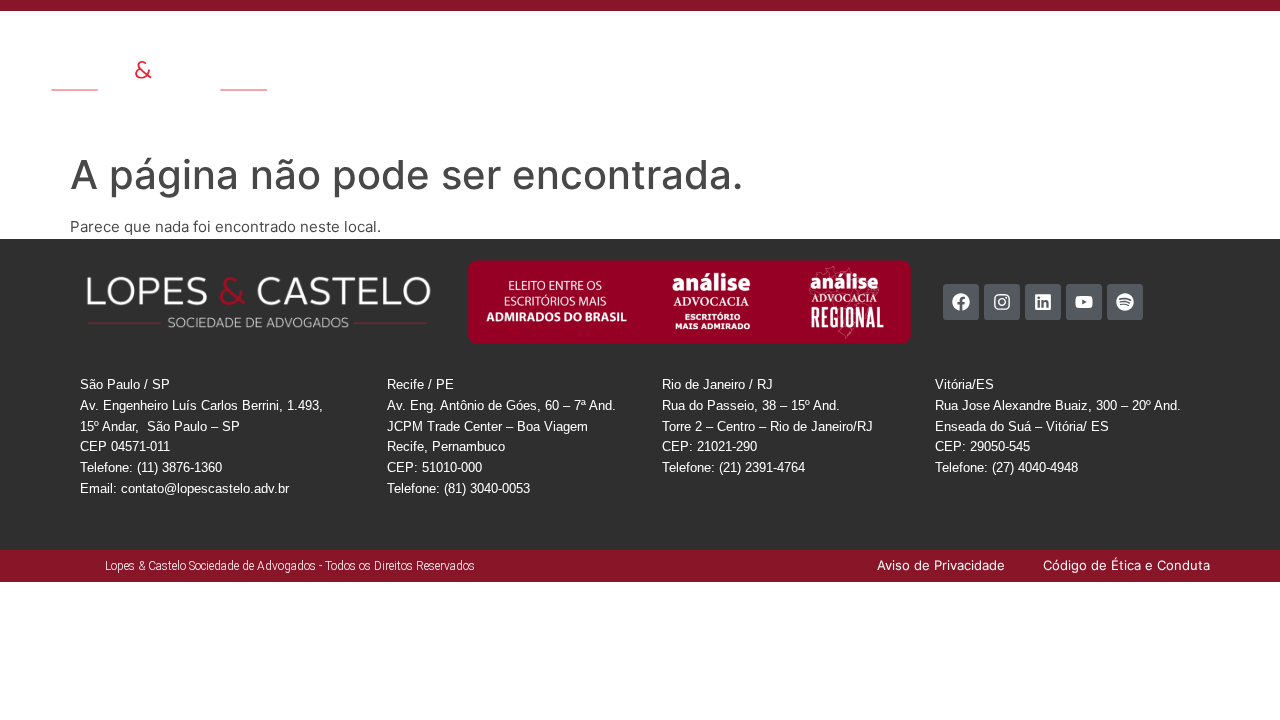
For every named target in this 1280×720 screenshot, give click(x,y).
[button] (1249, 42)
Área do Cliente (1156, 44)
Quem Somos (500, 44)
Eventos (897, 44)
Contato (968, 44)
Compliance (1052, 44)
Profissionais (739, 44)
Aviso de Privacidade (1137, 90)
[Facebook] (961, 302)
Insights (827, 44)
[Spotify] (1125, 302)
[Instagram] (1002, 302)
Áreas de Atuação (621, 44)
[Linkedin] (1043, 302)
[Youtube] (1084, 302)
